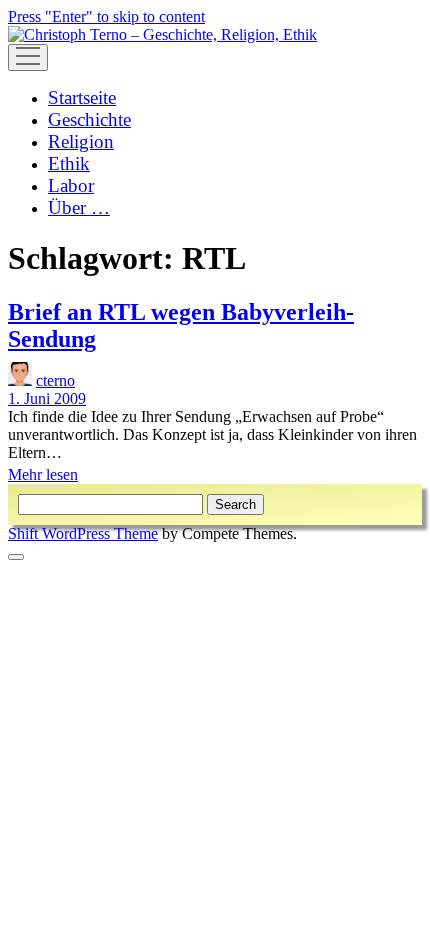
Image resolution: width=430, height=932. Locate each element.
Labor (71, 185)
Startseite (82, 97)
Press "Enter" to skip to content (106, 16)
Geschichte (89, 119)
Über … (79, 207)
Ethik (69, 163)
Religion (81, 141)
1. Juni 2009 (47, 398)
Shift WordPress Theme (83, 533)
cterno (55, 380)
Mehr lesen (43, 474)
